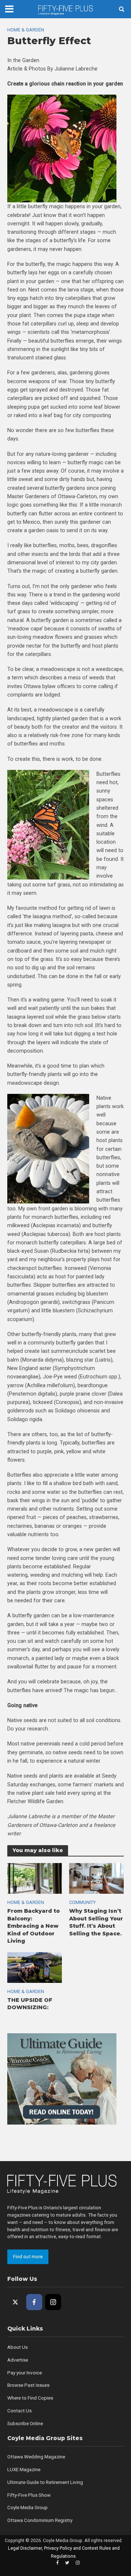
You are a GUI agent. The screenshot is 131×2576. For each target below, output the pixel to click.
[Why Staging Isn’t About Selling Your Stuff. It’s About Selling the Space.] (96, 1878)
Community (82, 1902)
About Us (17, 2347)
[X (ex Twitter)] (15, 2302)
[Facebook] (34, 2302)
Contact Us (19, 2411)
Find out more (28, 2257)
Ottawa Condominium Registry (40, 2520)
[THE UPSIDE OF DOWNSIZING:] (35, 1967)
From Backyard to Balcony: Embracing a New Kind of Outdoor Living (33, 1926)
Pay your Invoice (25, 2373)
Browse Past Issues (28, 2385)
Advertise (18, 2360)
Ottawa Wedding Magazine (36, 2457)
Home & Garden (26, 30)
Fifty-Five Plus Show (29, 2495)
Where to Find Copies (30, 2398)
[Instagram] (53, 2302)
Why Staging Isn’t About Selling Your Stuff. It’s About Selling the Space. (96, 1922)
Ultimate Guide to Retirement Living (45, 2482)
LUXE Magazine (24, 2470)
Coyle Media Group (27, 2508)
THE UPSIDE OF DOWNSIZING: (30, 2004)
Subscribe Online (25, 2424)
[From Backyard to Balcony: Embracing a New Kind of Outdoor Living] (35, 1878)
